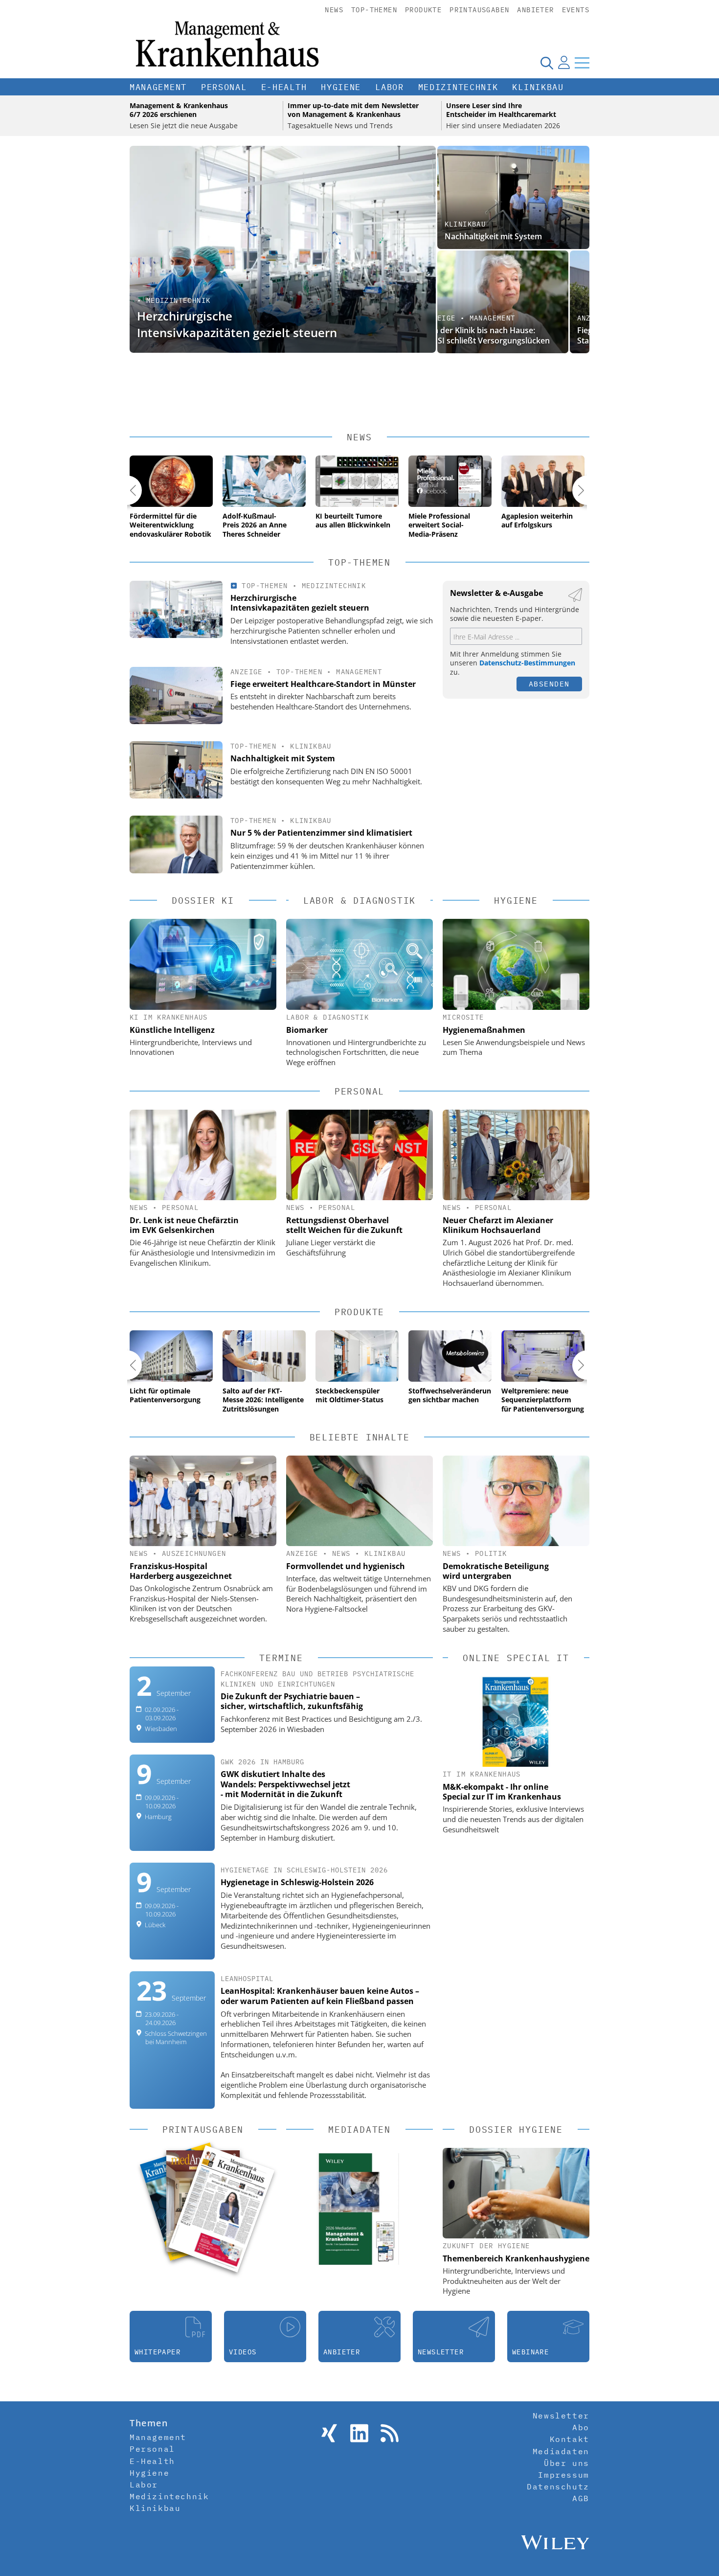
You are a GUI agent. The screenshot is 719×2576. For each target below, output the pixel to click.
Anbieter (535, 10)
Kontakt (570, 2439)
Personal (224, 87)
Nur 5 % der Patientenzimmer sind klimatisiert (321, 833)
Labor (390, 87)
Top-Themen (374, 10)
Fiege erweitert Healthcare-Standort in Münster (495, 335)
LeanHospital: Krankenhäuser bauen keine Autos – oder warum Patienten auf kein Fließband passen (320, 1996)
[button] (127, 490)
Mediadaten (561, 2451)
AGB (581, 2498)
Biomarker (307, 1030)
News (334, 10)
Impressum (563, 2475)
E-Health (284, 87)
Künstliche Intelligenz (172, 1030)
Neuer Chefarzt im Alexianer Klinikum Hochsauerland (498, 1225)
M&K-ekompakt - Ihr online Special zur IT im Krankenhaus (502, 1792)
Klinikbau (538, 87)
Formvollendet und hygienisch (346, 1566)
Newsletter (561, 2416)
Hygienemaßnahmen (484, 1030)
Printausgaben (479, 10)
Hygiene (341, 87)
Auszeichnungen (194, 1553)
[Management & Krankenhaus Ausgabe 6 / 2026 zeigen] (221, 2209)
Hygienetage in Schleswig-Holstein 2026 (297, 1882)
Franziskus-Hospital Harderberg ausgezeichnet (181, 1571)
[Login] (564, 63)
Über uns (567, 2463)
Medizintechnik (458, 87)
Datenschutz (558, 2486)
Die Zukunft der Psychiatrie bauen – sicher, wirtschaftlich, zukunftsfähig (292, 1701)
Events (576, 10)
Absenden (549, 684)
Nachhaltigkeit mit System (493, 236)
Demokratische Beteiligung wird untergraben (496, 1571)
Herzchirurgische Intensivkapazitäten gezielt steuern (237, 324)
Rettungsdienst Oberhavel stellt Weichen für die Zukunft (344, 1225)
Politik (491, 1553)
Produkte (423, 10)
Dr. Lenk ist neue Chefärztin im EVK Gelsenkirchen (184, 1225)
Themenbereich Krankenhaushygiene (516, 2258)
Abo (581, 2427)
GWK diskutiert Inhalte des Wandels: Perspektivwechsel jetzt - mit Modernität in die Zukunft (285, 1784)
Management (158, 87)
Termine (281, 1658)
